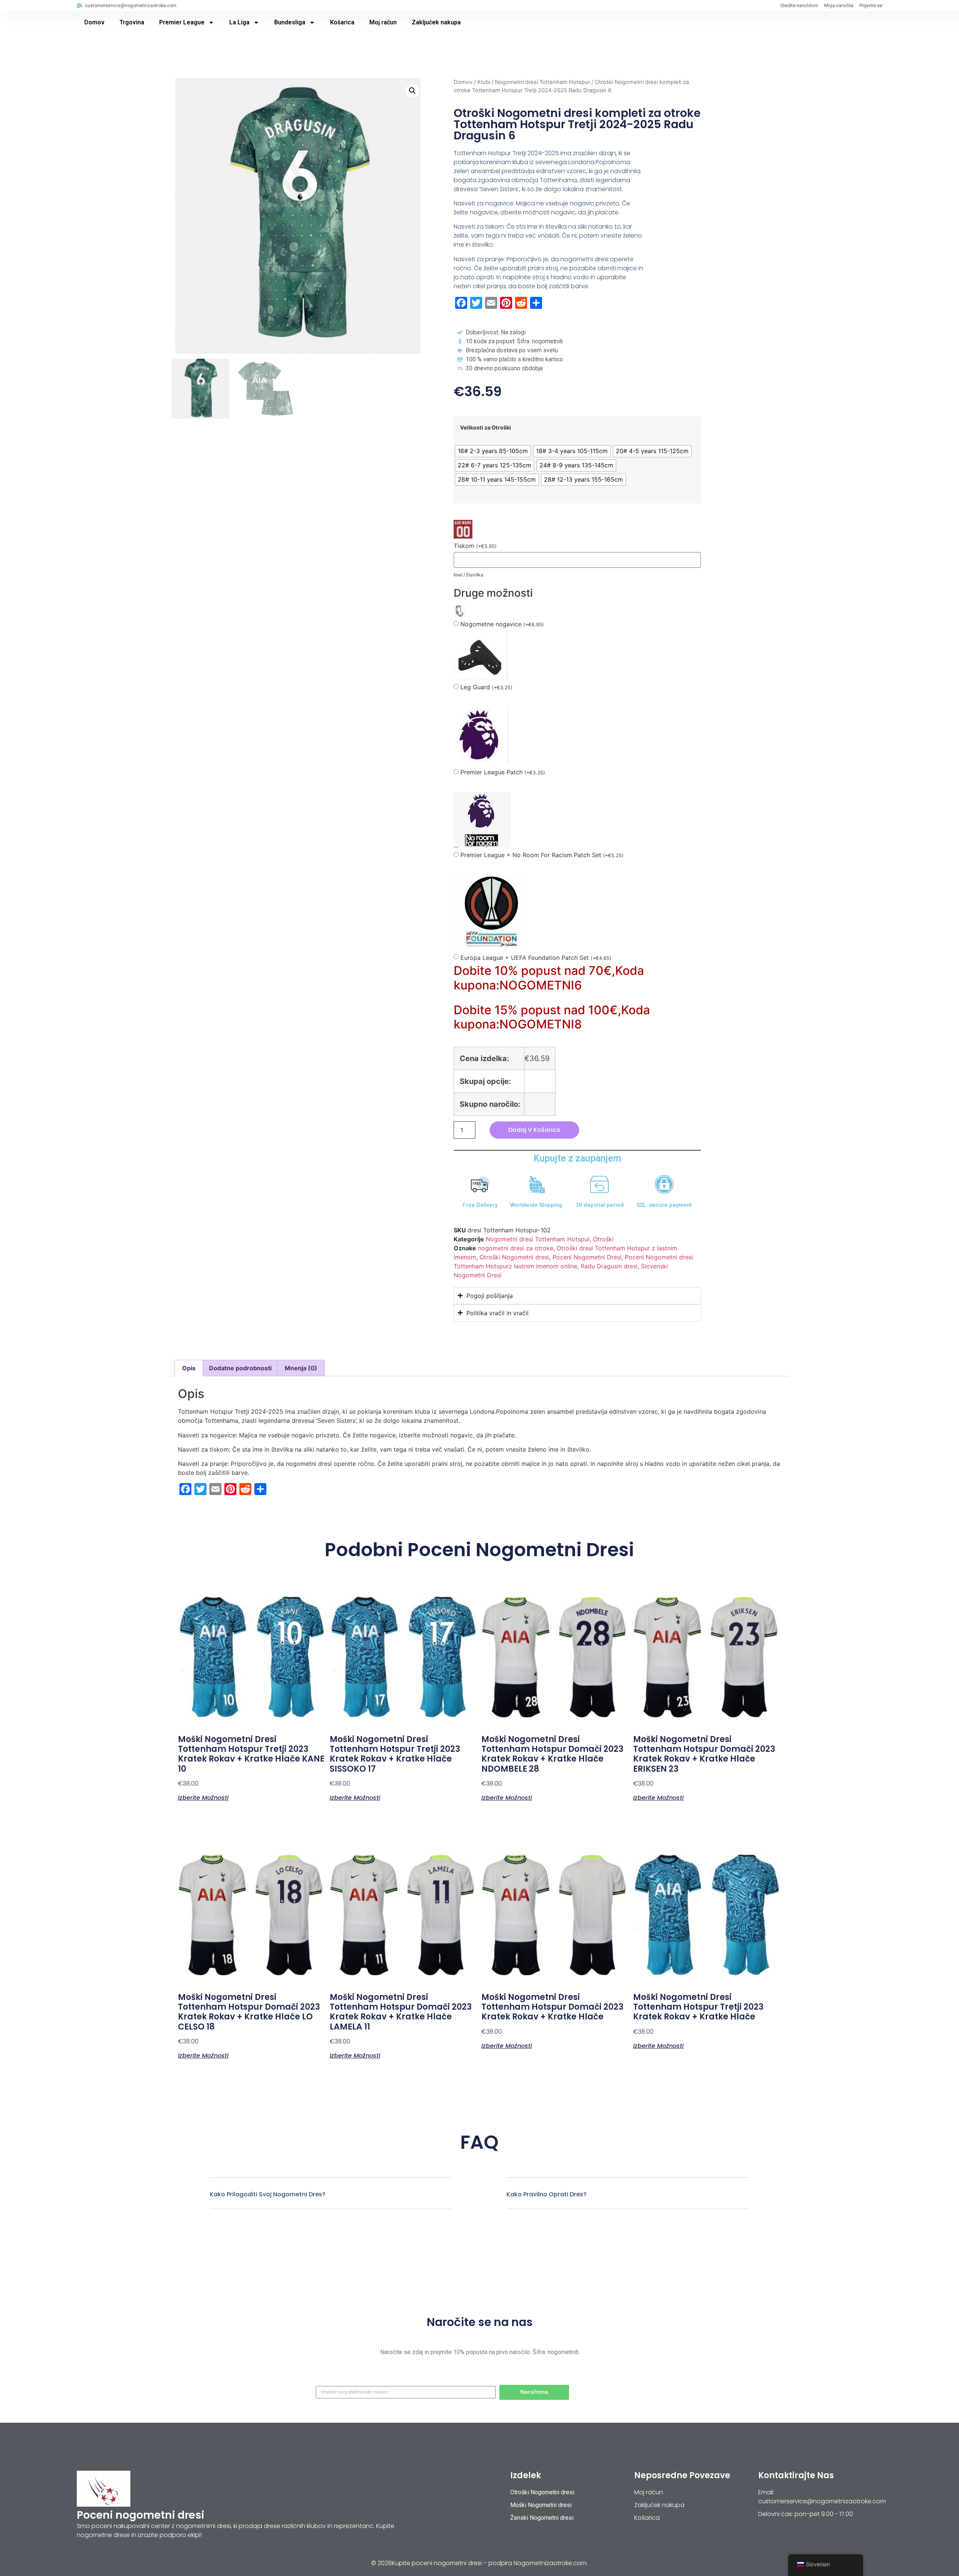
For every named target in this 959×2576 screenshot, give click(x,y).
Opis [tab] (189, 1368)
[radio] (493, 451)
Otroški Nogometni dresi (514, 1257)
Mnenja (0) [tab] (301, 1368)
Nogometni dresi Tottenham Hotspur (542, 82)
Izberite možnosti (203, 1797)
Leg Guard (486, 687)
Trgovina (132, 22)
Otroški (603, 1239)
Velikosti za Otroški (485, 428)
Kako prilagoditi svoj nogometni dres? (268, 2194)
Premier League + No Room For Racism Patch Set (542, 855)
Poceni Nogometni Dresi (587, 1257)
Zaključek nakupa (436, 22)
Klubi (484, 82)
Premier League (182, 22)
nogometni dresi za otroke (516, 1248)
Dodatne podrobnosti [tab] (240, 1368)
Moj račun (383, 22)
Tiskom (475, 546)
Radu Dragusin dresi (609, 1266)
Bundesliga (290, 22)
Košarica (342, 22)
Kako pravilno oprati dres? (547, 2194)
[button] (412, 91)
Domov (94, 22)
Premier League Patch (503, 772)
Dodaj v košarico (534, 1130)
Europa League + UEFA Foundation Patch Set (536, 958)
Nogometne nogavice (502, 624)
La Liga (239, 22)
